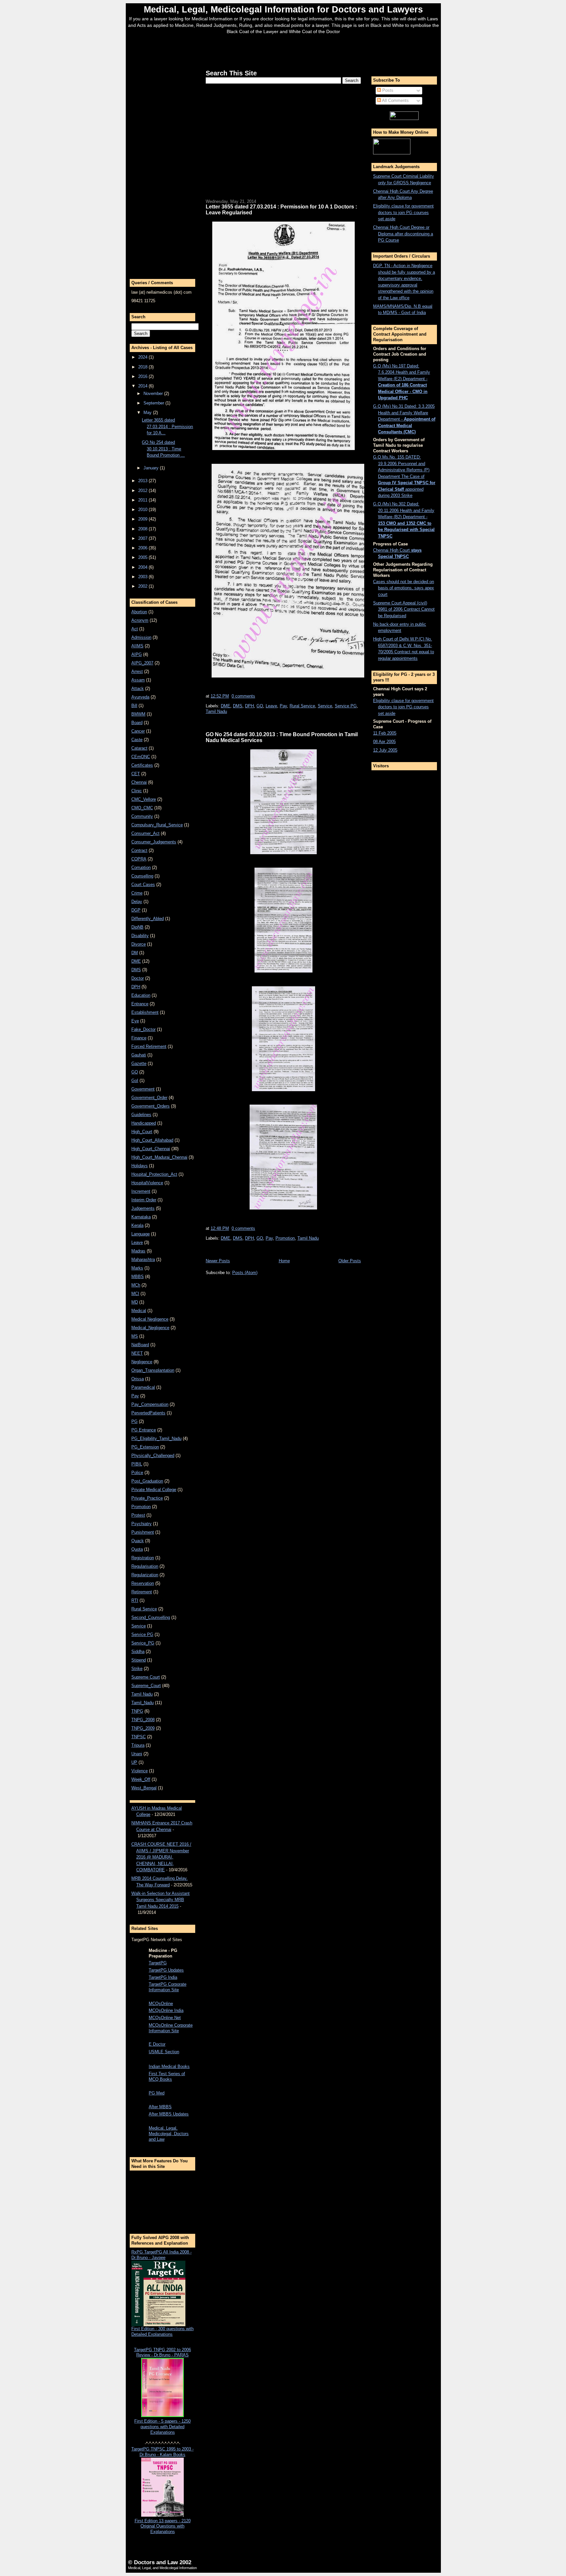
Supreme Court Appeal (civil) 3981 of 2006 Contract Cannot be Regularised (404, 609)
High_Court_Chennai (151, 1149)
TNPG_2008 (143, 1720)
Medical (139, 1311)
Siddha (138, 1652)
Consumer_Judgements (154, 842)
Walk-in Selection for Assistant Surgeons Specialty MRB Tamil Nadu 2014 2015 (160, 1900)
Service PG (142, 1634)
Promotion (141, 1507)
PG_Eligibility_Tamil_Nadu (156, 1438)
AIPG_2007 (142, 663)
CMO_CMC (142, 808)
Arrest (137, 671)
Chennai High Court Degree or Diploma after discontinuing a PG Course (403, 234)
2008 (143, 529)
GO (135, 1072)
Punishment (143, 1532)
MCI (135, 1294)
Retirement (142, 1592)
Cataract (139, 748)
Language (141, 1234)
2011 (143, 500)
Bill (134, 706)
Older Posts (350, 1261)
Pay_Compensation (150, 1404)
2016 (143, 376)
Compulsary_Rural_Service (157, 825)
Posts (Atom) (245, 1273)
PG (134, 1421)
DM (135, 953)
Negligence (142, 1362)
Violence (140, 1771)
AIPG (137, 654)
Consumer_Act (145, 833)
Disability (140, 936)
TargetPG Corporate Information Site (168, 1987)
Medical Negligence (150, 1319)
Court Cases (143, 885)
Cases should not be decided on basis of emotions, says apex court (404, 588)
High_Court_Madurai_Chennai (159, 1157)
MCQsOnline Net (165, 2018)
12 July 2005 (385, 750)
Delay (137, 902)
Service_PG (143, 1643)
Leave (137, 1242)
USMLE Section (164, 2052)
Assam (138, 680)
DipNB (137, 927)
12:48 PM (220, 1228)
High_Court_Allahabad (152, 1140)
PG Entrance (144, 1430)
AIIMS (137, 646)
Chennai (139, 782)
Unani (137, 1754)
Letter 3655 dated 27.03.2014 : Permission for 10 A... (167, 426)
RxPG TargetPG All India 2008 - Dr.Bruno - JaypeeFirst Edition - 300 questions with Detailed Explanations (162, 2293)
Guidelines (141, 1115)
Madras (138, 1251)
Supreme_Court (146, 1686)
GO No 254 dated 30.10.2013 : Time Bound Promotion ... (163, 449)
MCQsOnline (161, 2004)
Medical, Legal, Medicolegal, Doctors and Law (169, 2134)
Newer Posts (218, 1261)
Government (143, 1089)
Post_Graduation (147, 1481)
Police (137, 1473)
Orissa (138, 1379)
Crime (137, 893)
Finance (139, 1038)
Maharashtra (143, 1259)
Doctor (138, 978)
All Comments (395, 100)
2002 (143, 586)
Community (142, 816)
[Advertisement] (283, 50)
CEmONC (141, 757)
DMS (136, 970)
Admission (141, 637)
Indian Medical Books (169, 2066)
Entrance (140, 1004)
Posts (387, 90)
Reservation (143, 1583)
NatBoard (140, 1345)
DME (136, 961)
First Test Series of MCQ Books (167, 2076)
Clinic (137, 791)
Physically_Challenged (153, 1455)
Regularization (145, 1575)
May (148, 413)
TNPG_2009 (143, 1728)
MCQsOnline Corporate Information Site (171, 2028)
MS (135, 1336)
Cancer (138, 731)
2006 (143, 548)
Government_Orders (151, 1106)
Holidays (140, 1166)
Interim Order (144, 1200)
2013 (143, 481)
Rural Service (144, 1609)
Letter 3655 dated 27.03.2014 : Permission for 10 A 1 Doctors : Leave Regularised (281, 209)
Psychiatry (141, 1524)
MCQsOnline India (166, 2010)
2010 (143, 510)
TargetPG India (163, 1977)
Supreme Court (146, 1677)
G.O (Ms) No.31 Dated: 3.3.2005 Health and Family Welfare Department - (404, 419)
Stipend (139, 1660)
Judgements (143, 1208)
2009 (143, 519)
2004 (143, 567)
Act (135, 629)
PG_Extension (145, 1447)
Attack (138, 688)
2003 (143, 577)
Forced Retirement (149, 1046)
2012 (143, 491)
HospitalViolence (147, 1183)
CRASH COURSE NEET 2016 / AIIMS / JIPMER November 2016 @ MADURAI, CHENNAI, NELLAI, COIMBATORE (161, 1857)
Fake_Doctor (143, 1029)
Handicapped (144, 1123)
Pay (135, 1396)
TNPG (137, 1711)
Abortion (139, 612)
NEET (137, 1353)
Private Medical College (154, 1490)
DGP (136, 910)
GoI (135, 1081)
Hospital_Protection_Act (154, 1174)
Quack (138, 1541)
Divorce (139, 944)
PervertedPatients (148, 1413)
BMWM (138, 714)
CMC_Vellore (144, 799)
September (154, 403)
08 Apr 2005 (384, 742)
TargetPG (158, 1963)
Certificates (142, 765)
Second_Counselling (151, 1617)
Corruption (141, 867)
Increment (141, 1191)
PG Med (157, 2093)
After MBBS (160, 2107)
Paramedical (143, 1387)
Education (141, 995)
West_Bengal (144, 1788)
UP (134, 1762)
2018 (143, 367)
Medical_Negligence (150, 1328)
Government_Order (149, 1098)
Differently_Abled (148, 919)
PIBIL (137, 1464)
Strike (137, 1669)
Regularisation (145, 1566)
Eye (135, 1021)
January (152, 468)
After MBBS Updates (169, 2114)
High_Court (142, 1132)
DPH (136, 987)
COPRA (139, 859)
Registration (143, 1558)
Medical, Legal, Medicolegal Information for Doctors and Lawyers (283, 9)
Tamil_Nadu (142, 1703)
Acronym (140, 620)
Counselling (142, 876)
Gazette (139, 1063)
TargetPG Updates (166, 1970)
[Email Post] (257, 696)
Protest (138, 1515)
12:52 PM (220, 696)
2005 (143, 557)
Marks (137, 1268)
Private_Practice (147, 1498)
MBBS (138, 1277)
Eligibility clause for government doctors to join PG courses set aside (403, 212)
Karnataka (141, 1217)
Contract (139, 850)
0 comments (243, 696)
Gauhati (139, 1055)
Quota (137, 1549)
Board (137, 723)
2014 (143, 386)
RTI (135, 1600)
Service (139, 1626)
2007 (143, 538)
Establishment (145, 1012)
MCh (136, 1285)
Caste (137, 740)
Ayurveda (140, 697)
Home (284, 1261)
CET (136, 774)
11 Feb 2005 (385, 733)
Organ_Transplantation (153, 1370)
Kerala (137, 1225)
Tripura (138, 1745)
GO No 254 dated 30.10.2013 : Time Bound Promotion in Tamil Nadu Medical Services (282, 737)
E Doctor (157, 2044)
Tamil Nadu (142, 1694)
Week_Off (141, 1779)
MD (135, 1302)
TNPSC (139, 1737)
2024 (143, 357)
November (154, 393)
